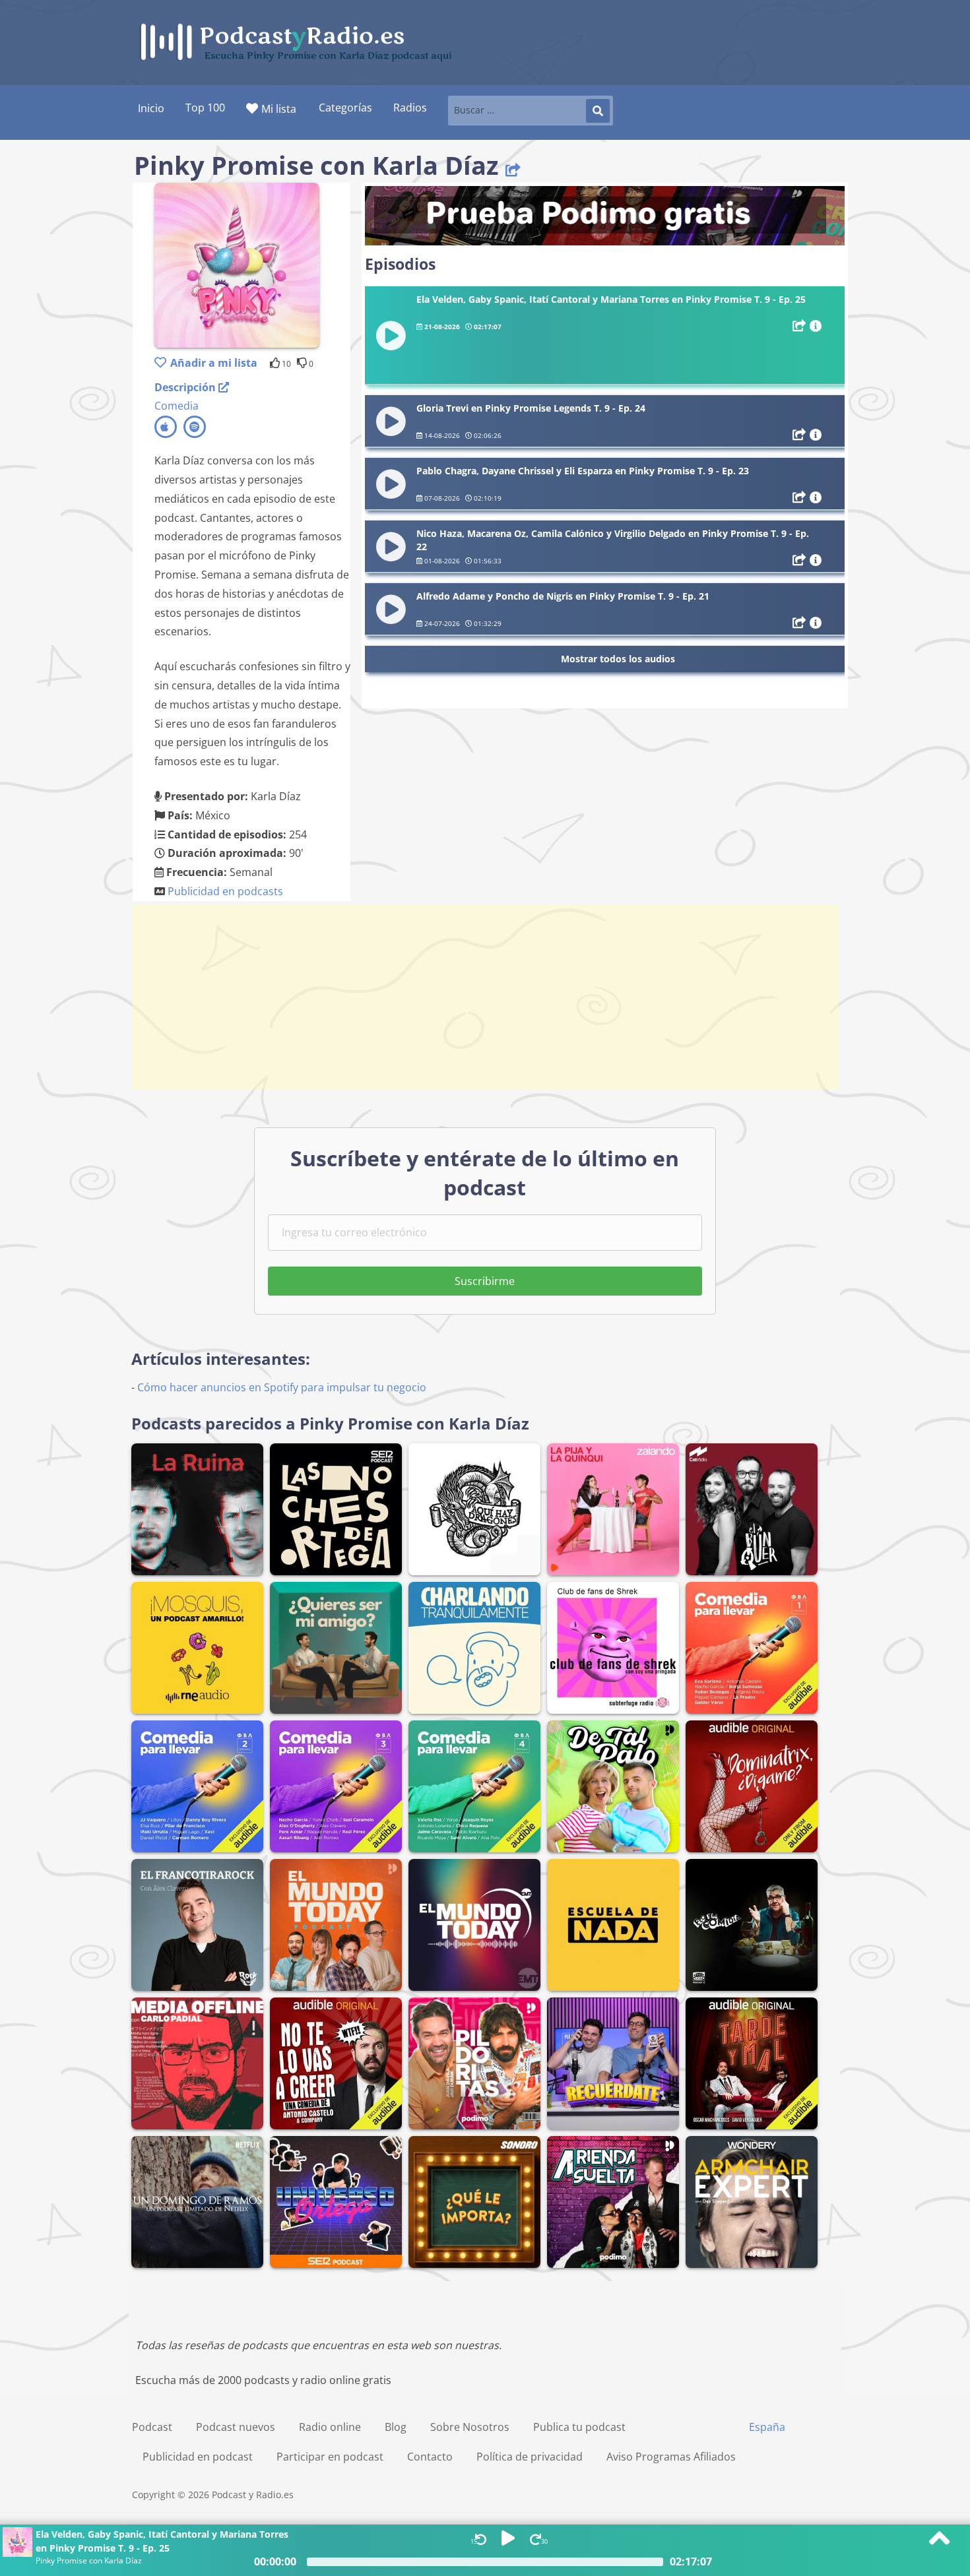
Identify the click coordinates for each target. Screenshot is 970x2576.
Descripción (186, 387)
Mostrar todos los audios (618, 659)
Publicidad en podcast (198, 2457)
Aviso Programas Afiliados (671, 2457)
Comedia (177, 406)
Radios (410, 108)
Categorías (345, 108)
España (767, 2427)
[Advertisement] (485, 997)
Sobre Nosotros (470, 2427)
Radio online (330, 2427)
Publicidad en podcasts (225, 891)
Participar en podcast (330, 2457)
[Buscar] (598, 111)
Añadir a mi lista (214, 363)
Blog (396, 2427)
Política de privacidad (530, 2457)
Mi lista (279, 109)
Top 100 (205, 108)
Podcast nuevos (236, 2427)
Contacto (430, 2457)
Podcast (152, 2427)
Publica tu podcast (579, 2427)
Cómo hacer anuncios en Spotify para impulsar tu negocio (282, 1387)
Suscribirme (485, 1281)
